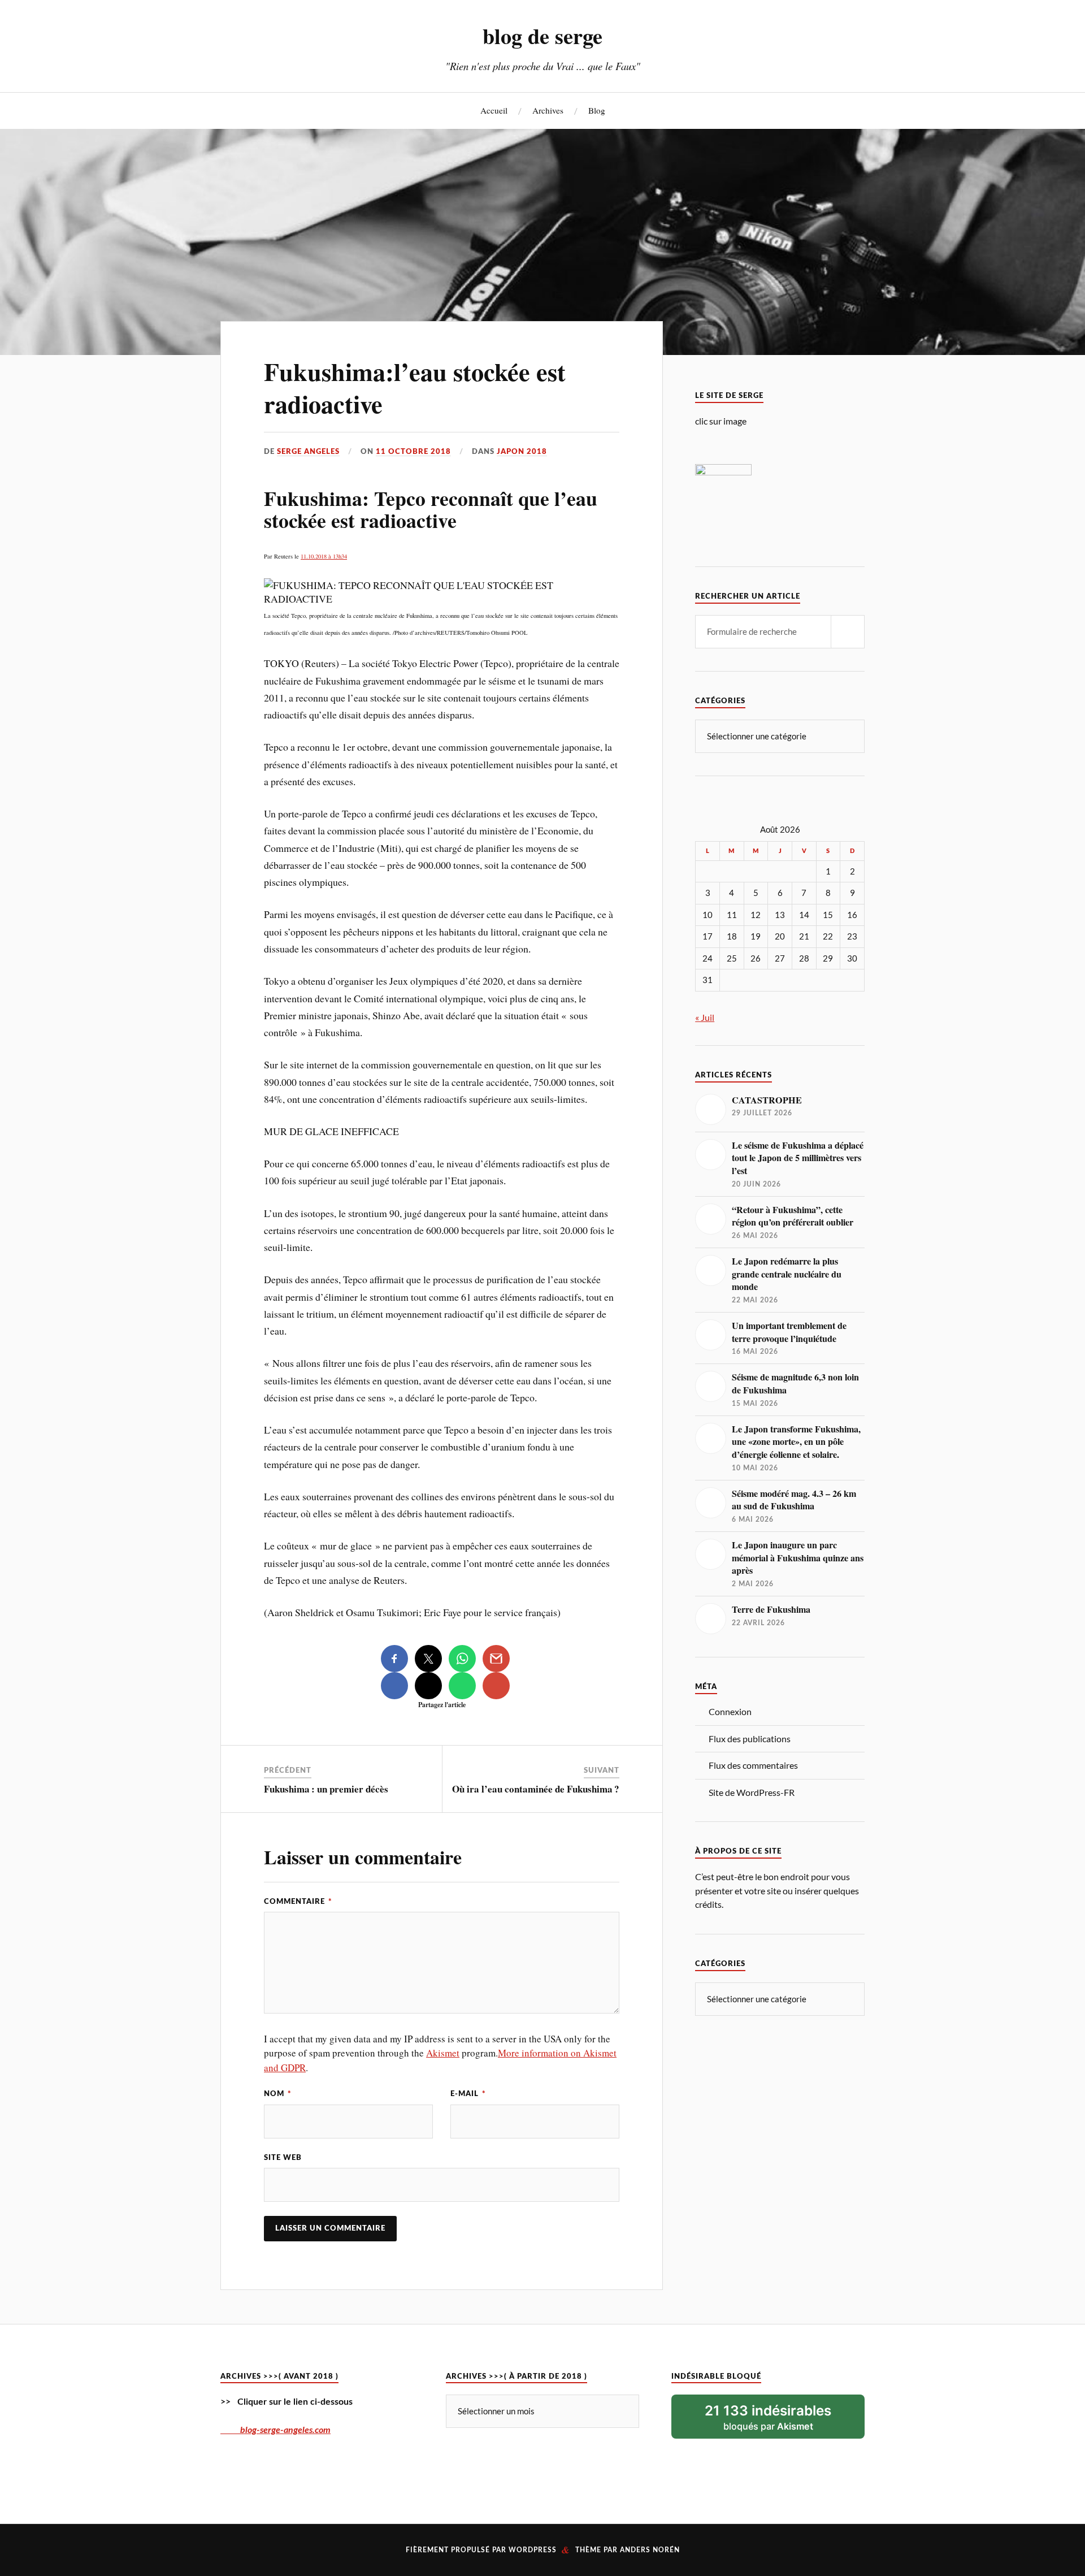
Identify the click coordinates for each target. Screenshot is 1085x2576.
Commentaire (298, 1902)
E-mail (468, 2094)
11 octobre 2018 (413, 452)
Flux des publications (750, 1739)
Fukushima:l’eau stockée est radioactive (415, 388)
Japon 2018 (522, 452)
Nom (278, 2094)
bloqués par (768, 2417)
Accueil (494, 110)
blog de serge (542, 36)
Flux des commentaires (753, 1765)
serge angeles (308, 452)
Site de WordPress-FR (752, 1792)
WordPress (533, 2550)
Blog (597, 110)
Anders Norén (650, 2550)
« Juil (705, 1017)
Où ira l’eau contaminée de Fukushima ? (536, 1789)
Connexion (730, 1711)
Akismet (443, 2053)
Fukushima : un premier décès (326, 1789)
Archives (548, 110)
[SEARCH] (848, 632)
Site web (283, 2158)
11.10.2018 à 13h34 (324, 556)
